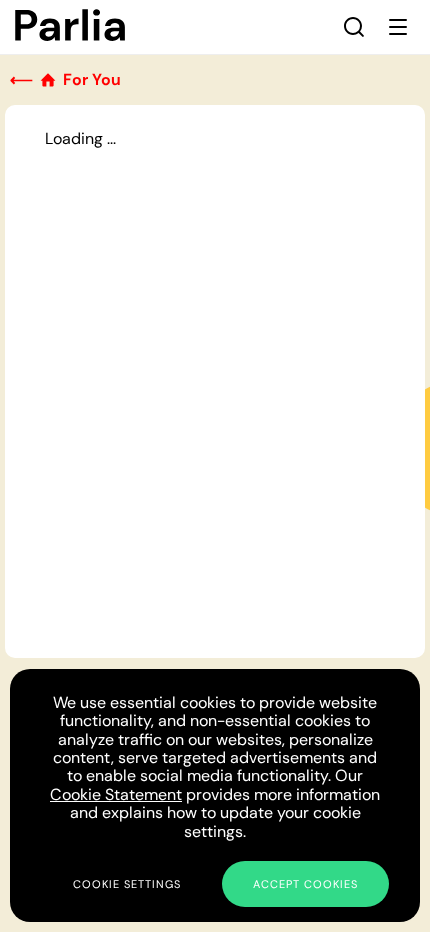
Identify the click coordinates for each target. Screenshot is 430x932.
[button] (354, 27)
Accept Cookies (305, 884)
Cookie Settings (127, 884)
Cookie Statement (116, 794)
